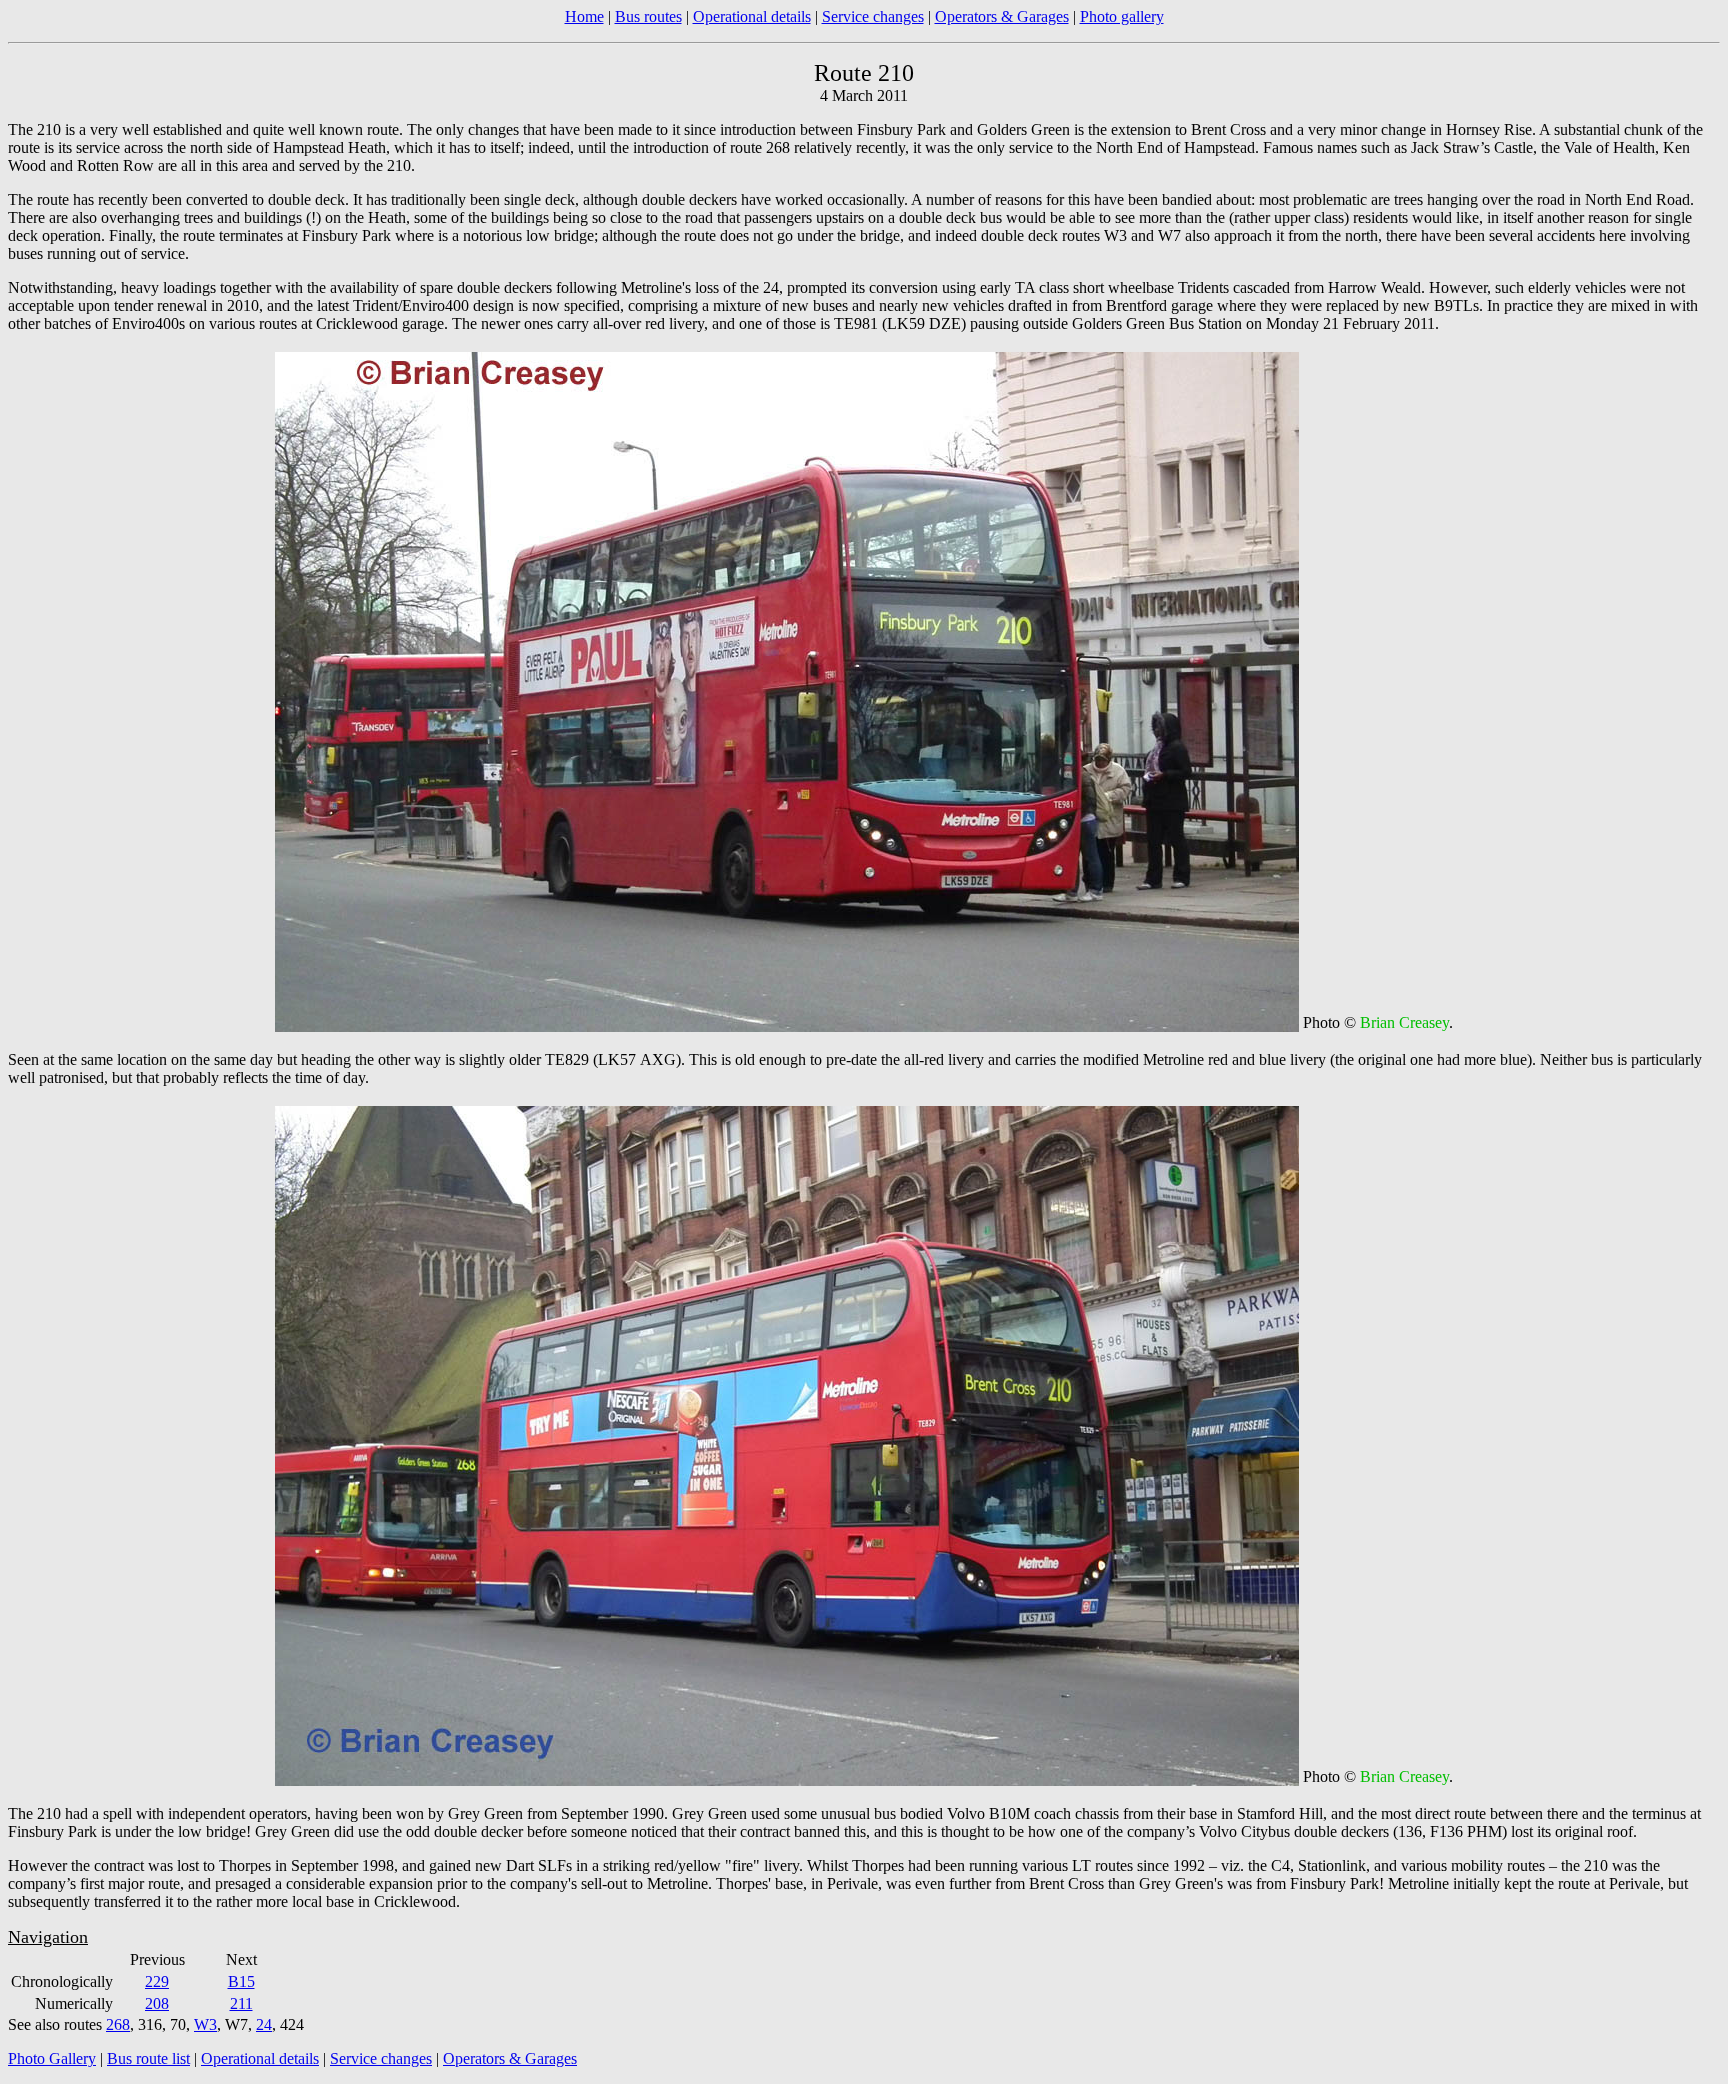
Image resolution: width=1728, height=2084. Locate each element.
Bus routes (648, 16)
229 (157, 1981)
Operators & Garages (1002, 16)
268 (118, 2024)
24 (264, 2024)
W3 (205, 2024)
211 (241, 2003)
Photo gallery (1122, 16)
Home (584, 16)
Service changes (873, 16)
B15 (241, 1981)
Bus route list (148, 2058)
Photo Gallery (52, 2058)
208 (157, 2003)
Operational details (752, 16)
